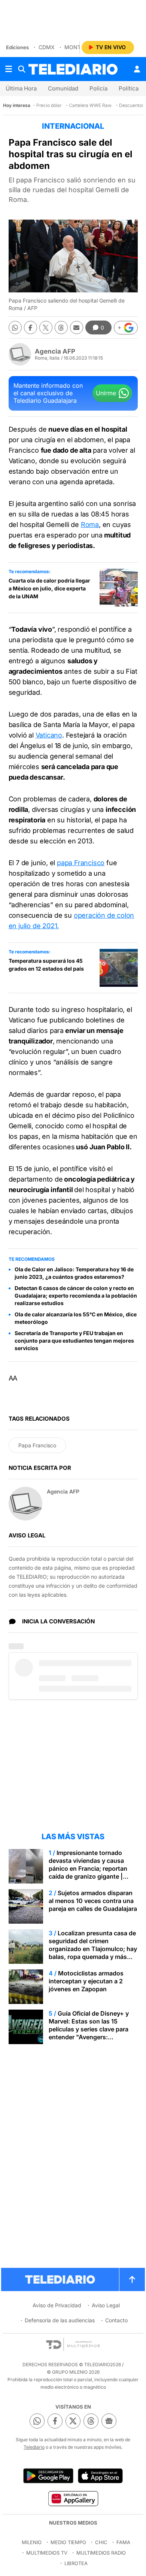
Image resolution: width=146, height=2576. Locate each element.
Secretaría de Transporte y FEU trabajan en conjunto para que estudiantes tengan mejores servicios (74, 1341)
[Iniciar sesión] (137, 69)
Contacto (116, 2320)
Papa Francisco (37, 1445)
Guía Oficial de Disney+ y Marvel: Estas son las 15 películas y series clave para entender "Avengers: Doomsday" (89, 2029)
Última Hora (21, 88)
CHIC (101, 2542)
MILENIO (32, 2542)
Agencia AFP (55, 351)
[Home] (73, 69)
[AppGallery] (73, 2498)
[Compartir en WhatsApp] (15, 327)
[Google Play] (48, 2476)
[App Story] (100, 2476)
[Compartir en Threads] (61, 327)
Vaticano (49, 735)
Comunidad (63, 88)
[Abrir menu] (9, 69)
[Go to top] (132, 2279)
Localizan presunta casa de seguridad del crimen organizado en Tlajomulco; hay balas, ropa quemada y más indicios (93, 1949)
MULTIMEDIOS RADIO (101, 2553)
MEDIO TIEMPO (68, 2542)
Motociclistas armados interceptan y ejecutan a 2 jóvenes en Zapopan (86, 1981)
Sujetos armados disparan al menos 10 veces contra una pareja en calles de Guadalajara (93, 1901)
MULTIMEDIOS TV (47, 2553)
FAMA (123, 2542)
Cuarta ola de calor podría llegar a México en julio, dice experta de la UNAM (49, 588)
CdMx (47, 47)
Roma (90, 525)
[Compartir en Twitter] (46, 327)
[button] (126, 328)
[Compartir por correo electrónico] (77, 327)
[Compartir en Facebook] (31, 327)
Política (129, 88)
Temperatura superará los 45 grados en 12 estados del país (46, 965)
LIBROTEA (76, 2563)
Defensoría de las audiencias (60, 2320)
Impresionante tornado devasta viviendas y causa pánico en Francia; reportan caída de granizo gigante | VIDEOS (88, 1868)
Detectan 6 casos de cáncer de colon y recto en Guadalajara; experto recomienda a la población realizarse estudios (76, 1296)
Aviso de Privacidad (57, 2305)
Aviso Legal (106, 2305)
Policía (98, 88)
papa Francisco (81, 863)
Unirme (106, 393)
